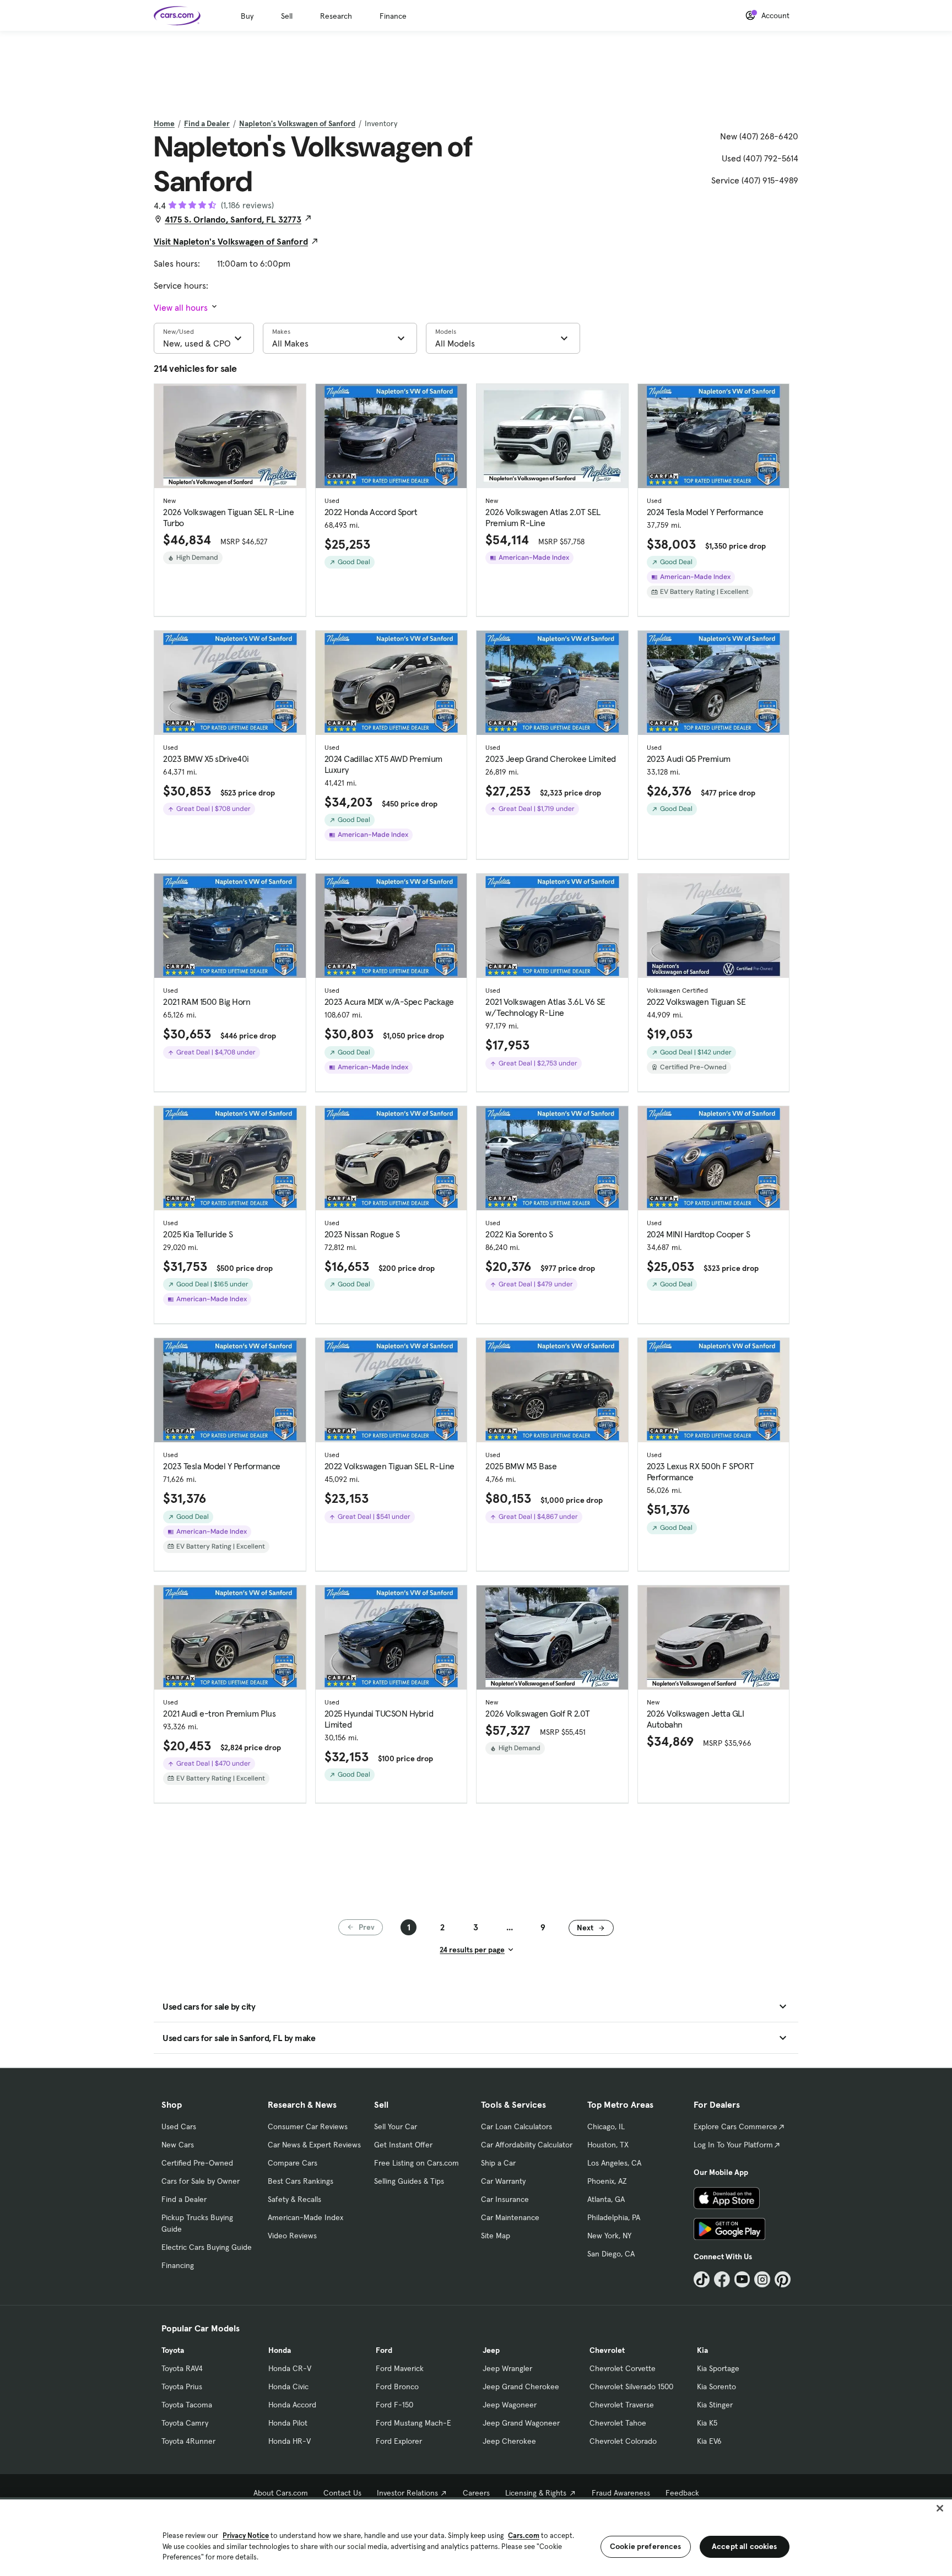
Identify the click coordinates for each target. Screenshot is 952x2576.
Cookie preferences (646, 2546)
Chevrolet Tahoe (618, 2423)
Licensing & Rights (536, 2493)
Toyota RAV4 (182, 2368)
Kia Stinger (715, 2405)
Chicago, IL (606, 2126)
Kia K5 (707, 2423)
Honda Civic (288, 2386)
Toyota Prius (182, 2386)
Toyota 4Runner (188, 2441)
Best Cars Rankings (301, 2181)
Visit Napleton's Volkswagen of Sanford (231, 241)
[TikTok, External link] (702, 2279)
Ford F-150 (394, 2405)
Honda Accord (292, 2405)
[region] (476, 2537)
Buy (247, 16)
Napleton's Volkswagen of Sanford (297, 123)
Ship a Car (498, 2163)
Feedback (682, 2493)
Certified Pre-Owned (197, 2163)
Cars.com (524, 2536)
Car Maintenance (510, 2217)
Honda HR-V (290, 2441)
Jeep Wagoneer (510, 2405)
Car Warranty (503, 2181)
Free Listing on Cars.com (416, 2163)
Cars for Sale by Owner (201, 2181)
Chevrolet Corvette (623, 2368)
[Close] (940, 2508)
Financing (178, 2265)
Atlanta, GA (606, 2199)
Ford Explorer (399, 2441)
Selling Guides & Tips (409, 2181)
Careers (476, 2493)
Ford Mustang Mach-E (413, 2423)
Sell (287, 16)
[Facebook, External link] (722, 2279)
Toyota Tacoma (187, 2405)
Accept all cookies (745, 2546)
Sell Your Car (396, 2126)
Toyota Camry (185, 2423)
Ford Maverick (400, 2368)
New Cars (178, 2145)
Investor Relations (407, 2493)
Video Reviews (292, 2236)
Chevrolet (607, 2350)
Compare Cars (293, 2163)
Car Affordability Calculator (527, 2145)
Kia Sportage (718, 2368)
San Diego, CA (611, 2254)
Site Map (496, 2236)
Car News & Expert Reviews (314, 2145)
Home (164, 123)
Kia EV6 (709, 2441)
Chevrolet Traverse (622, 2405)
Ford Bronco (397, 2386)
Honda (280, 2350)
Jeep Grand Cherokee (521, 2386)
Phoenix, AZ (607, 2181)
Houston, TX (608, 2145)
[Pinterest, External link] (783, 2279)
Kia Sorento (716, 2386)
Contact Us (342, 2493)
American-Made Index (305, 2217)
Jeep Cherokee (509, 2441)
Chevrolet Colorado (623, 2441)
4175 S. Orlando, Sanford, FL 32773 (233, 219)
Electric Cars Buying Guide (207, 2247)
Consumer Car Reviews (308, 2126)
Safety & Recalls (294, 2199)
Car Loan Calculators (516, 2126)
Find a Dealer (207, 123)
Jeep (491, 2350)
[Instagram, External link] (762, 2279)
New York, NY (609, 2236)
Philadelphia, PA (614, 2217)
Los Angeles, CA (614, 2163)
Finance (393, 16)
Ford (384, 2350)
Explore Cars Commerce (735, 2126)
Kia (702, 2350)
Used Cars (179, 2126)
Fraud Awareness (621, 2493)
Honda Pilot (288, 2423)
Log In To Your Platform (733, 2145)
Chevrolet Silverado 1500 (631, 2386)
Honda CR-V (290, 2368)
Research (336, 16)
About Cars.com (281, 2493)
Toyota (173, 2350)
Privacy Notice (246, 2536)
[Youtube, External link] (742, 2279)
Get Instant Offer (403, 2145)
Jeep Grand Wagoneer (521, 2423)
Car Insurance (505, 2199)
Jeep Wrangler (507, 2368)
